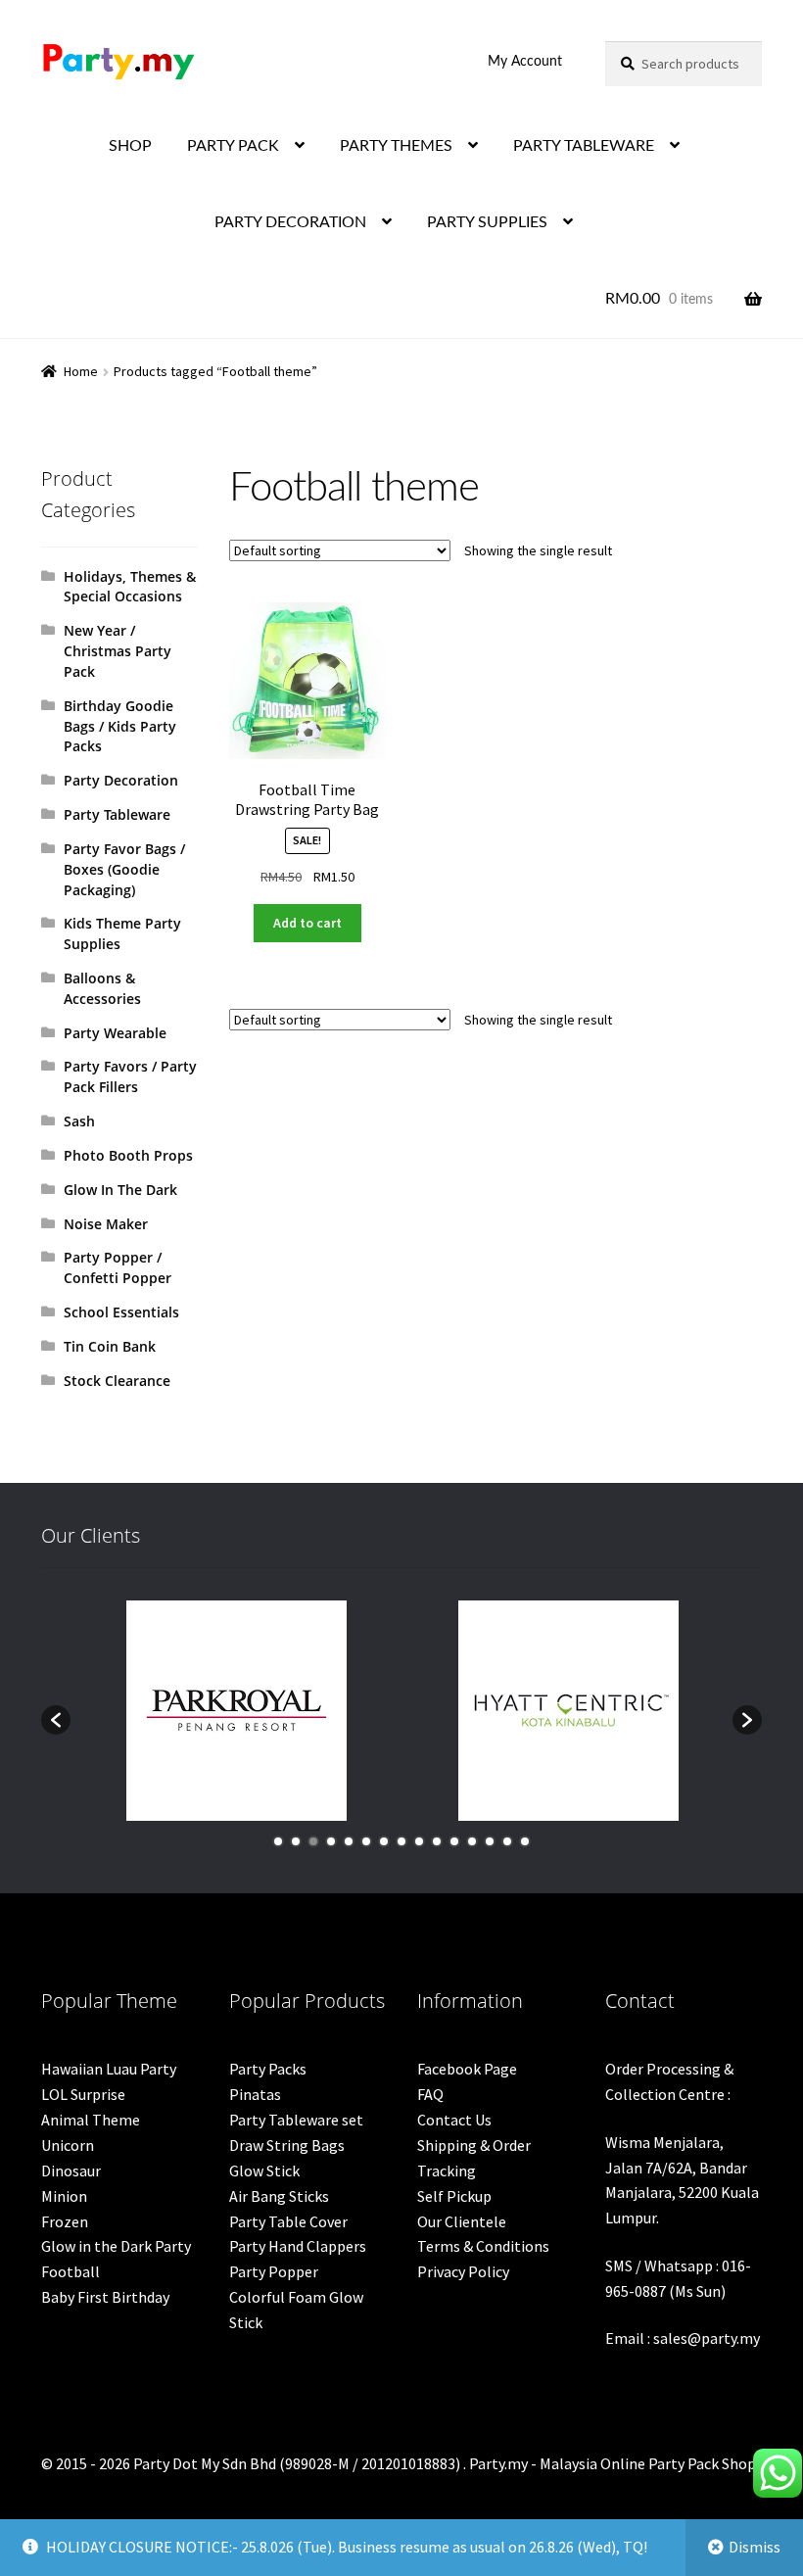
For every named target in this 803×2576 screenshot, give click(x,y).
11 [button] (454, 1841)
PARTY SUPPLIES (487, 222)
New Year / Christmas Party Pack (118, 651)
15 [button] (525, 1841)
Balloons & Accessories (102, 988)
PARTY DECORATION (290, 222)
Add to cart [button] (307, 923)
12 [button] (472, 1841)
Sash (79, 1121)
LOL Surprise (83, 2094)
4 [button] (331, 1841)
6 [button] (366, 1841)
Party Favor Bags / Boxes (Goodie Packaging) (124, 869)
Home (81, 371)
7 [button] (384, 1841)
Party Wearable (115, 1033)
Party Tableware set (296, 2120)
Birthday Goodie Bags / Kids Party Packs (120, 726)
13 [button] (490, 1841)
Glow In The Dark (120, 1190)
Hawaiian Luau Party (109, 2069)
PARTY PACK (233, 146)
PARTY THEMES (396, 146)
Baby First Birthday (105, 2297)
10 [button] (437, 1841)
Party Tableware (117, 814)
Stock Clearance (117, 1381)
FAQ (430, 2094)
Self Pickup (454, 2196)
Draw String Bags (287, 2145)
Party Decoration (121, 780)
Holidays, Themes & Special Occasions (130, 587)
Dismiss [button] (755, 2547)
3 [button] (313, 1841)
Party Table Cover (288, 2221)
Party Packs (268, 2069)
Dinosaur (71, 2171)
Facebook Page (467, 2069)
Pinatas (255, 2094)
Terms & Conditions (483, 2246)
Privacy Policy (463, 2271)
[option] (236, 1711)
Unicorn (68, 2145)
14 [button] (507, 1841)
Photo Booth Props (128, 1155)
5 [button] (349, 1841)
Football (71, 2271)
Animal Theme (91, 2120)
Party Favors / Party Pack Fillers (130, 1076)
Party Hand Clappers (298, 2246)
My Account (525, 62)
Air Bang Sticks (279, 2196)
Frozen (65, 2221)
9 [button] (419, 1841)
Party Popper (274, 2271)
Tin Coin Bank (110, 1346)
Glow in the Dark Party (116, 2246)
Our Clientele (462, 2221)
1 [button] (278, 1841)
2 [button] (296, 1841)
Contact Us (454, 2120)
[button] (56, 1720)
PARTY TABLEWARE (584, 146)
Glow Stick (264, 2171)
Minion (64, 2196)
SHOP (130, 146)
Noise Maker (106, 1224)
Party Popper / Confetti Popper (118, 1267)
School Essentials (121, 1312)
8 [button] (401, 1841)
